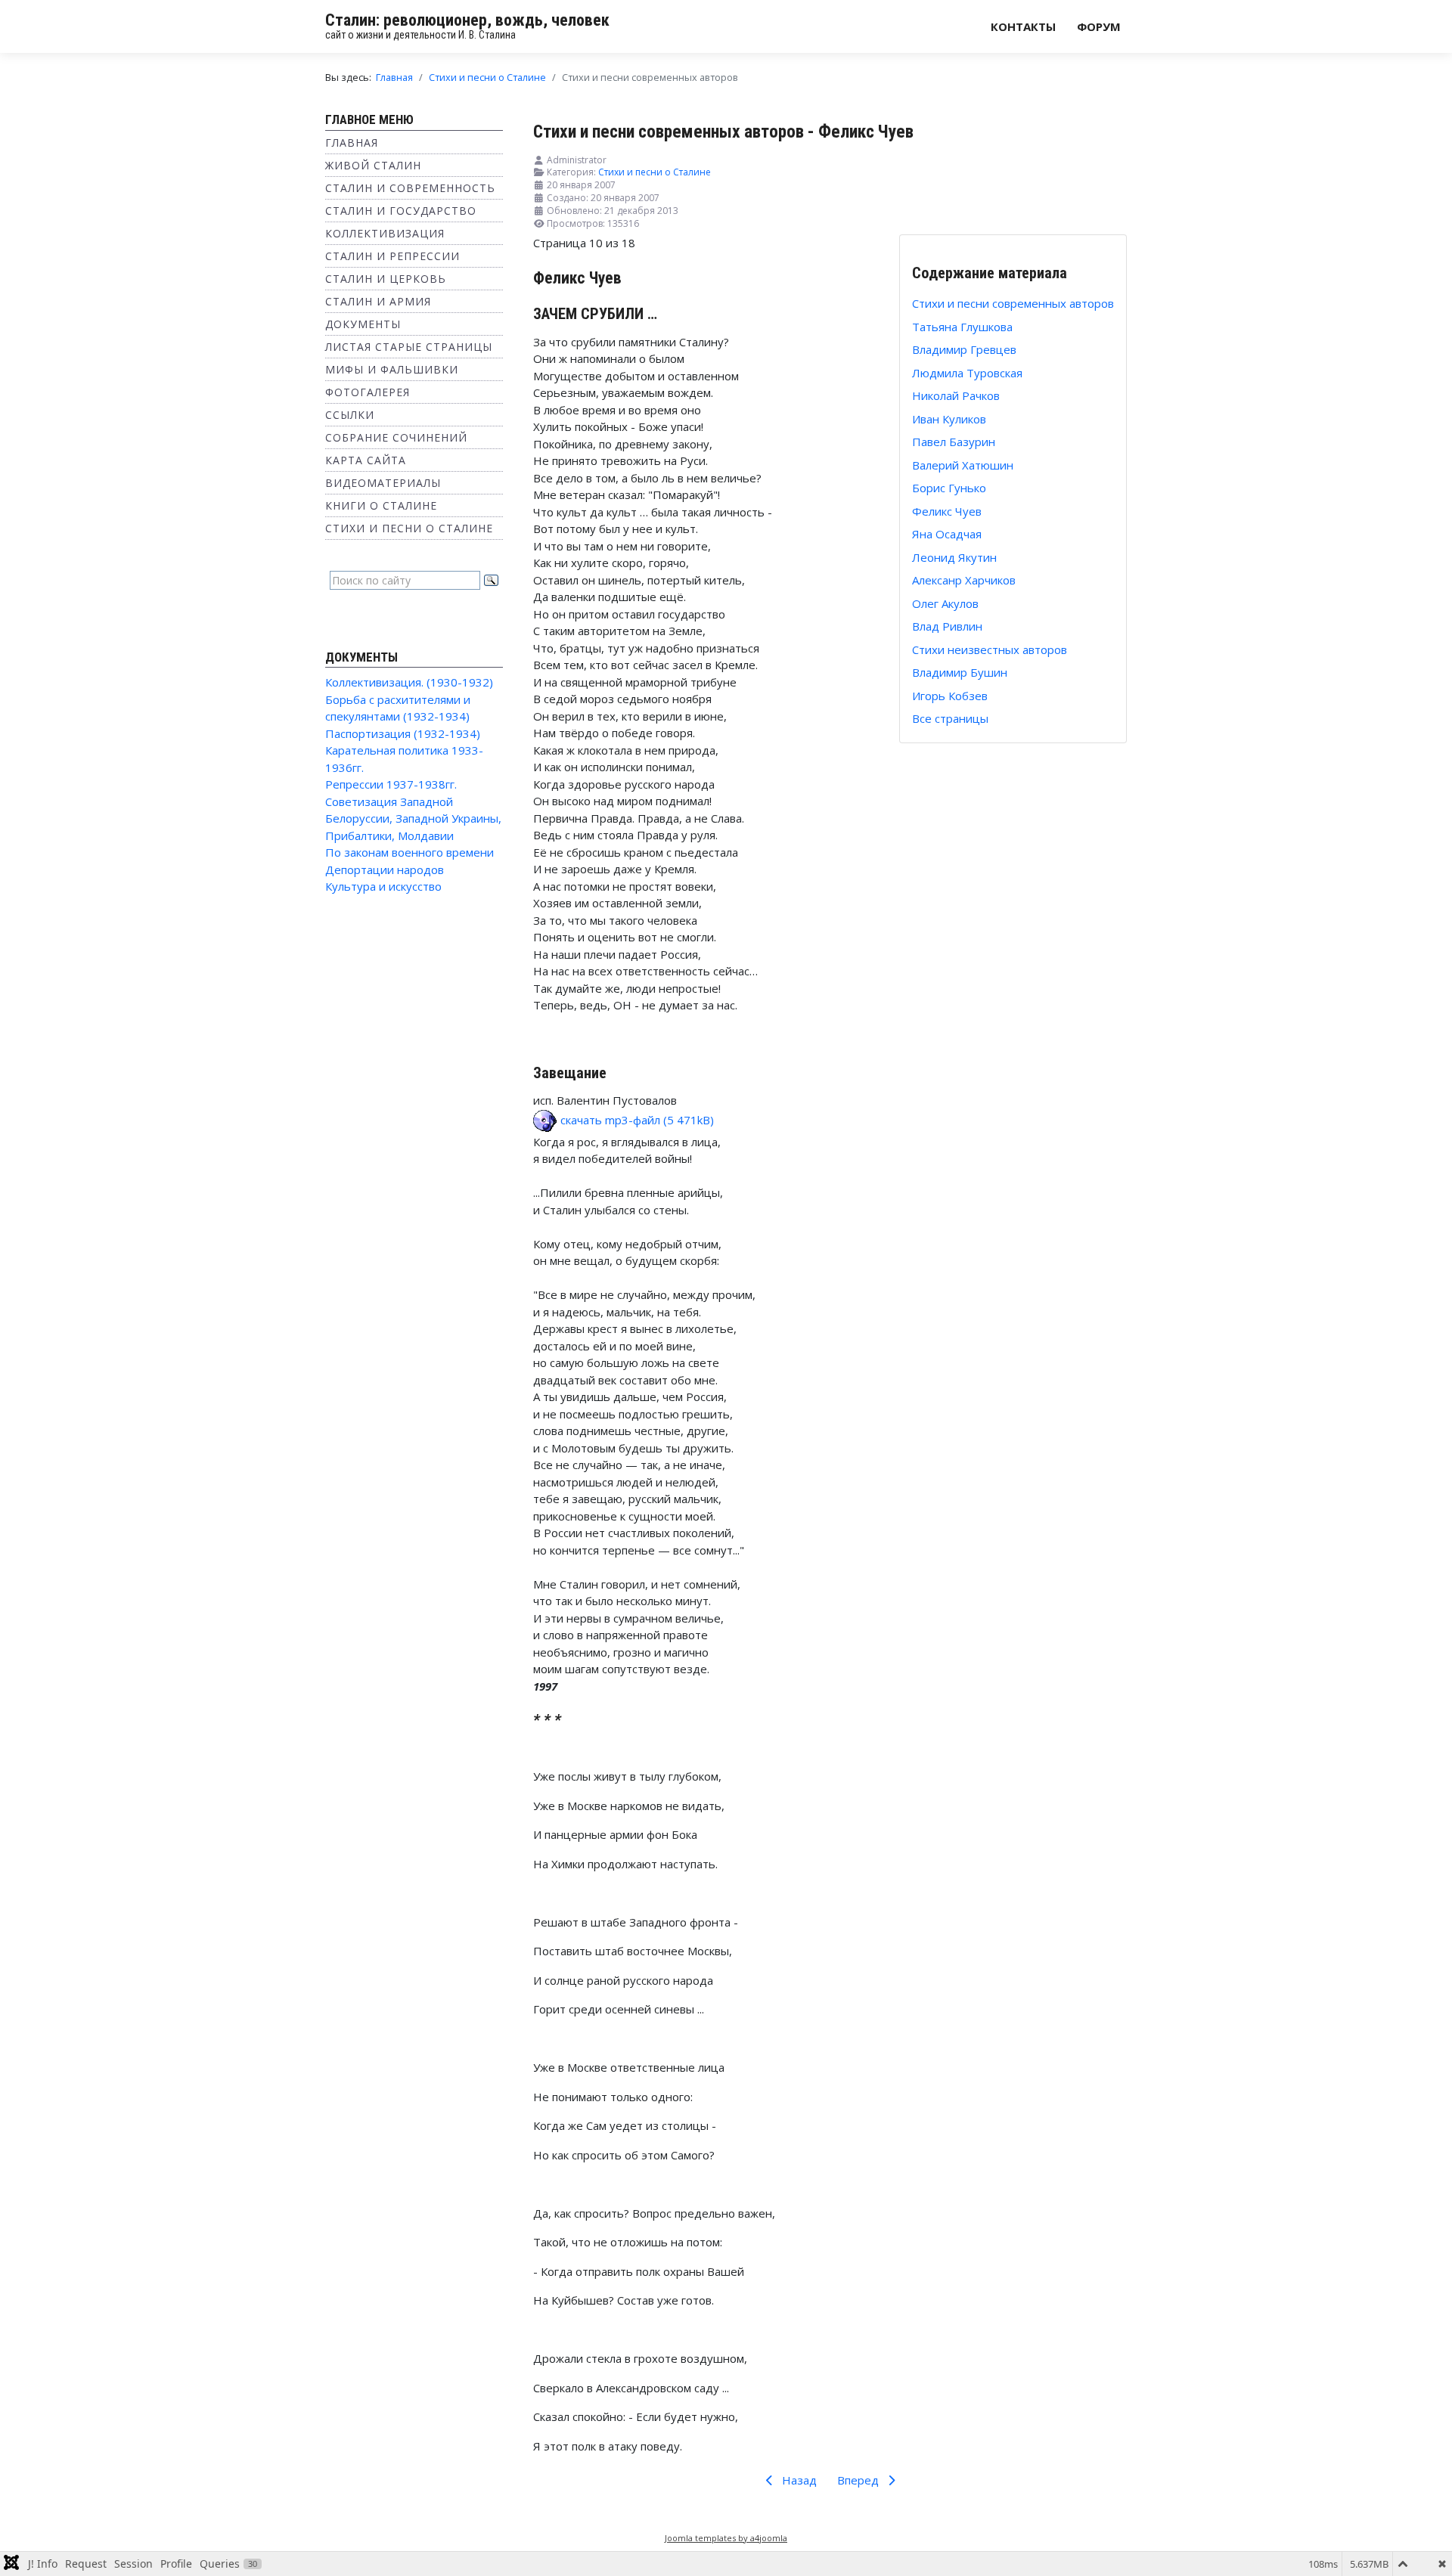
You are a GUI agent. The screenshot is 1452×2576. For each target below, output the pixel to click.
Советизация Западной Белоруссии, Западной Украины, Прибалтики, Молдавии (413, 818)
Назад (798, 2480)
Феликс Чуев (947, 511)
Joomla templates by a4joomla (726, 2538)
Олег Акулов (945, 603)
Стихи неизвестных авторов (990, 649)
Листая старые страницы (409, 347)
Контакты (1023, 26)
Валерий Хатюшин (963, 465)
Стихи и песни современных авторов (1013, 303)
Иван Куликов (949, 419)
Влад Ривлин (947, 626)
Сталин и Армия (378, 301)
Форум (1099, 26)
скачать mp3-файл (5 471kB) (636, 1120)
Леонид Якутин (954, 557)
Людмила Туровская (967, 373)
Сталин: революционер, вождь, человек (467, 20)
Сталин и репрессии (392, 256)
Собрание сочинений (396, 437)
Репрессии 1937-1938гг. (391, 784)
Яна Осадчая (947, 534)
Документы (363, 324)
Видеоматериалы (383, 483)
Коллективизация (385, 233)
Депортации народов (385, 870)
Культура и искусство (383, 886)
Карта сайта (366, 460)
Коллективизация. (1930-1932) (409, 682)
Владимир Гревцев (964, 349)
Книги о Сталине (381, 505)
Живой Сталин (373, 165)
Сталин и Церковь (386, 279)
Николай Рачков (956, 395)
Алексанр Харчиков (964, 580)
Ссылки (350, 415)
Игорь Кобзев (950, 696)
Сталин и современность (410, 188)
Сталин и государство (401, 211)
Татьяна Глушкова (962, 327)
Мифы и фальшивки (392, 369)
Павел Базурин (954, 442)
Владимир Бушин (960, 672)
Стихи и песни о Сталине (409, 528)
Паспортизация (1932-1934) (403, 733)
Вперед (859, 2480)
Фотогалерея (368, 392)
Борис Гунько (949, 488)
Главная (352, 143)
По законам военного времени (410, 852)
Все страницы (950, 718)
